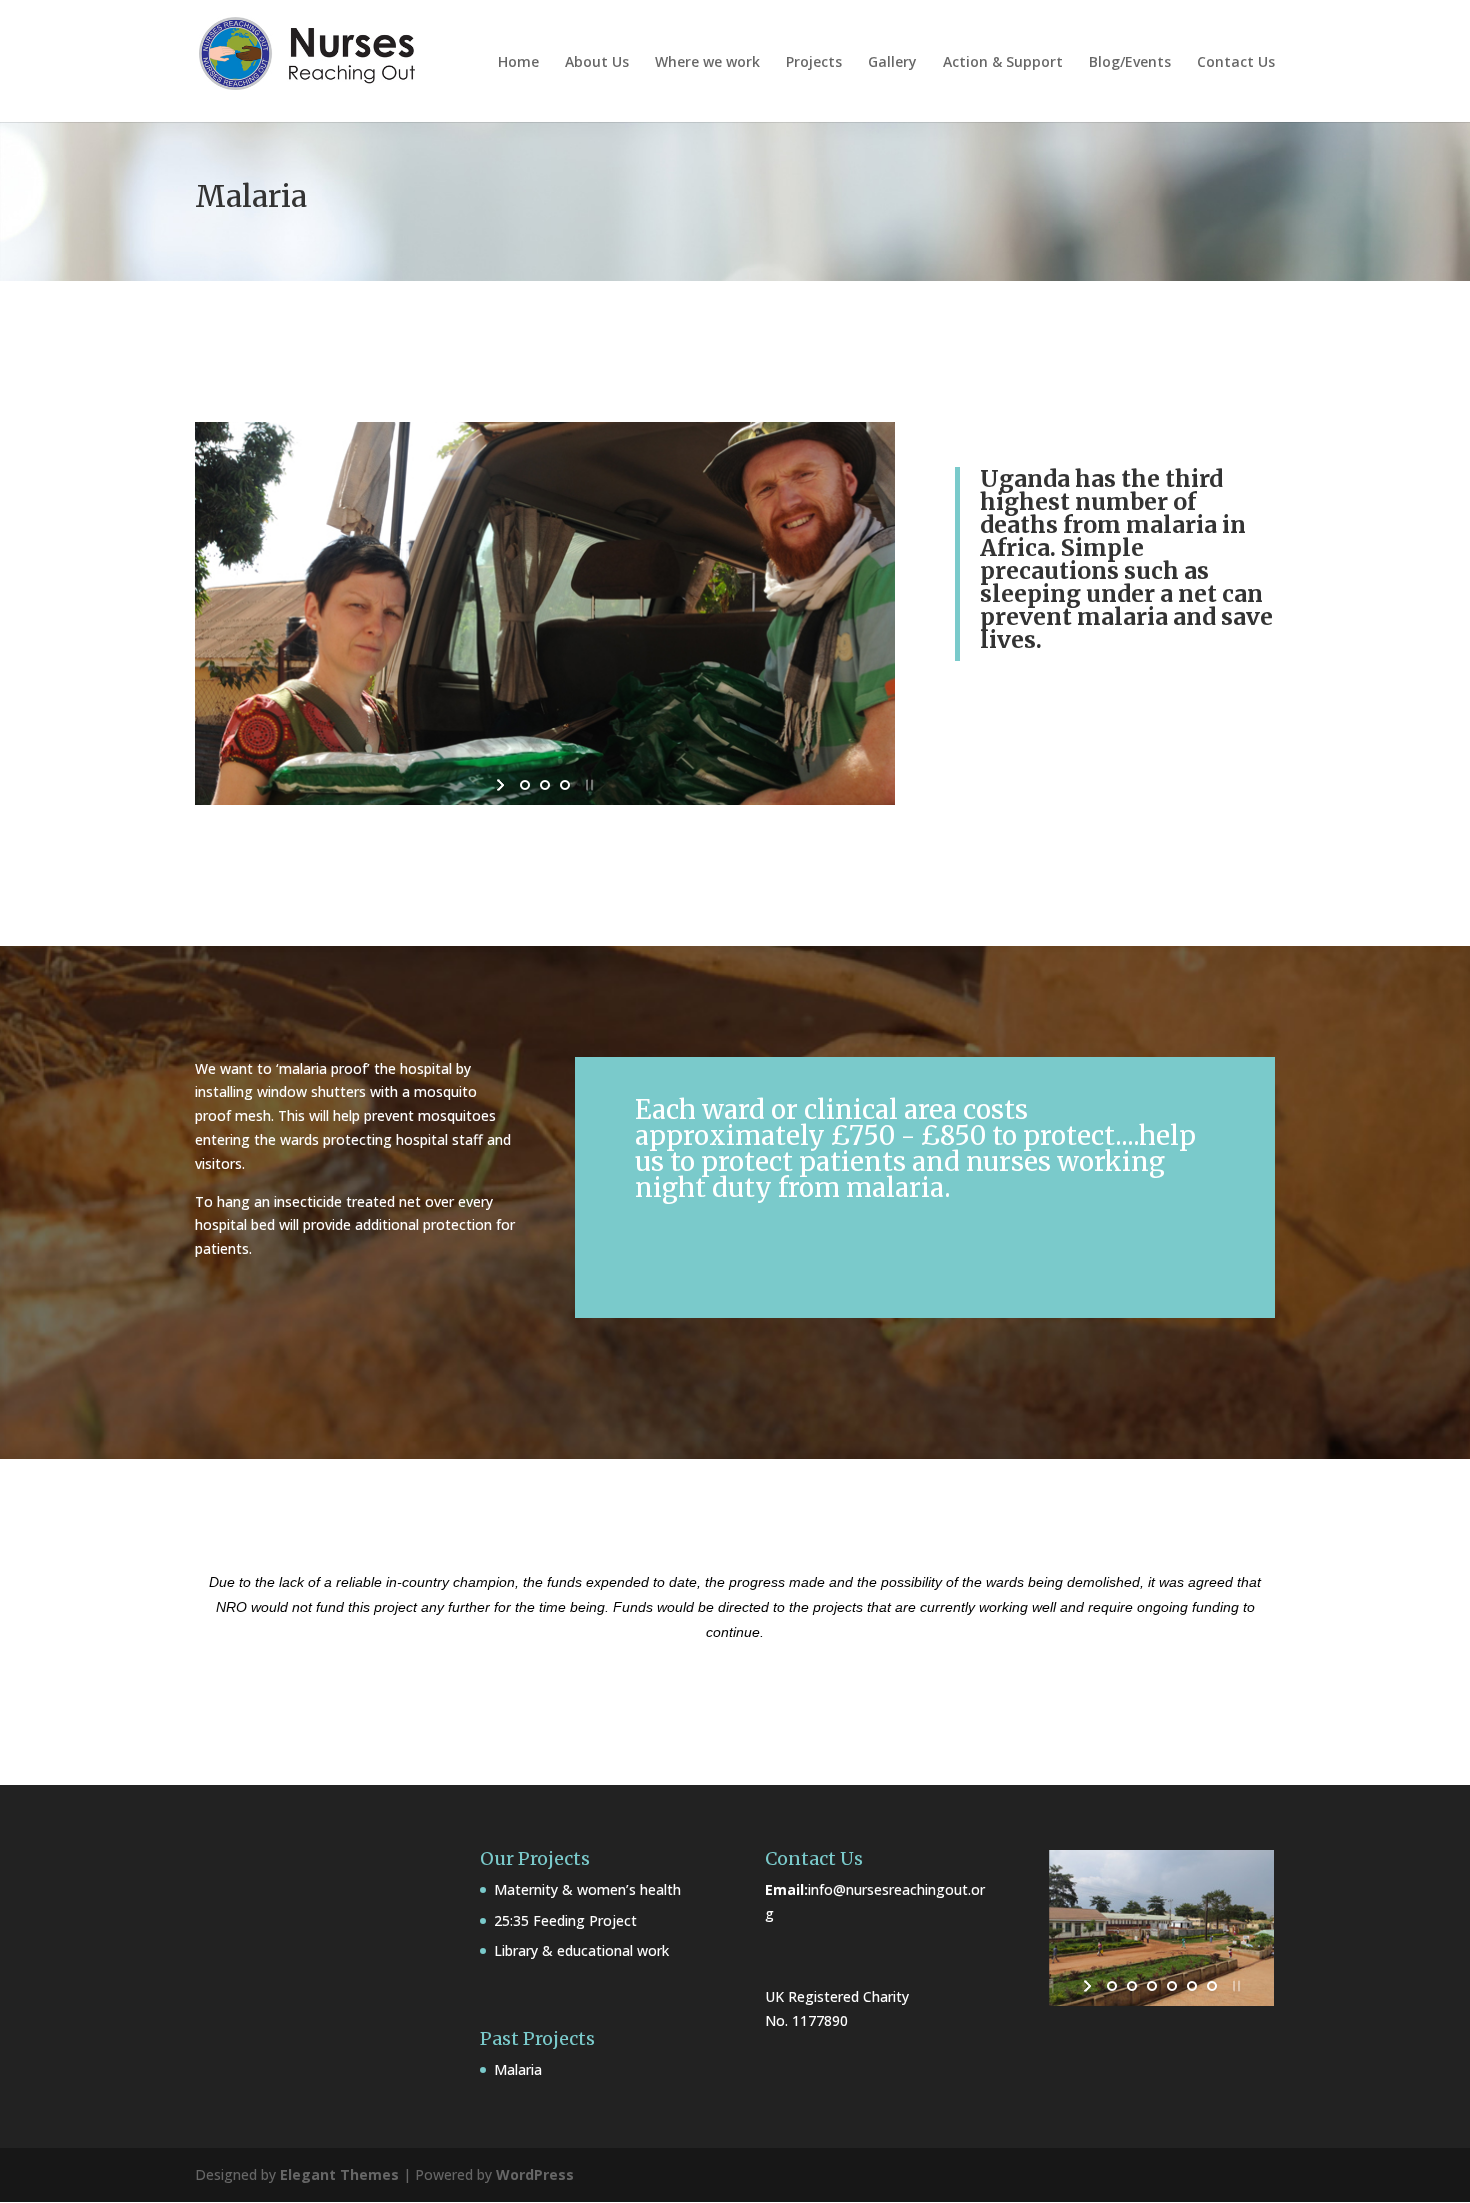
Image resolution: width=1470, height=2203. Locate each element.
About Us (597, 63)
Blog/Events (1130, 63)
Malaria (518, 2069)
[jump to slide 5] (1192, 1986)
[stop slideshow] (587, 785)
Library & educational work (581, 1950)
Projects (814, 63)
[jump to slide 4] (1172, 1986)
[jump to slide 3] (565, 785)
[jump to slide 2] (545, 785)
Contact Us (1236, 63)
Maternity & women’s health (587, 1889)
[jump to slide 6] (1212, 1986)
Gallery (892, 63)
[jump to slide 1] (525, 785)
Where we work (707, 63)
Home (518, 63)
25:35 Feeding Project (565, 1920)
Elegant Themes (339, 2174)
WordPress (535, 2174)
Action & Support (1003, 63)
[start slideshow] (502, 785)
